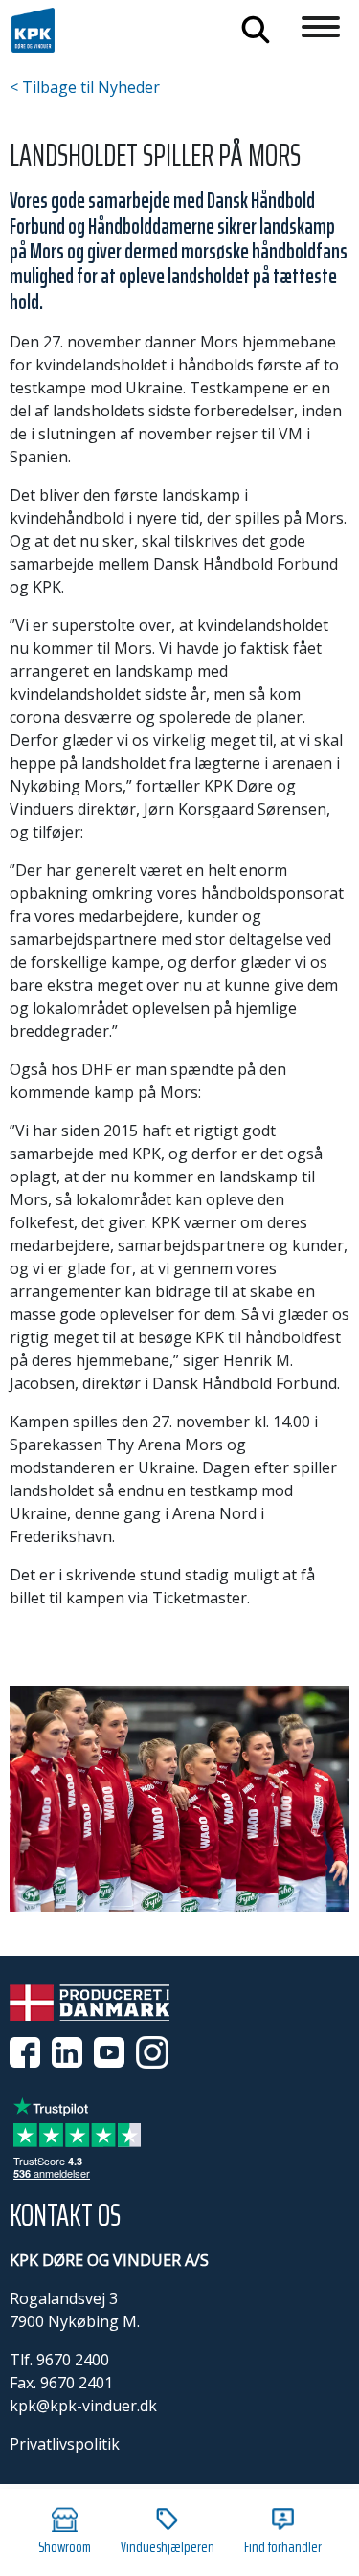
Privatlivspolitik (65, 2444)
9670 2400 (73, 2360)
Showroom (65, 2547)
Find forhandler (283, 2547)
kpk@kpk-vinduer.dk (83, 2406)
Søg (256, 30)
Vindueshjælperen (168, 2547)
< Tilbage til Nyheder (85, 87)
